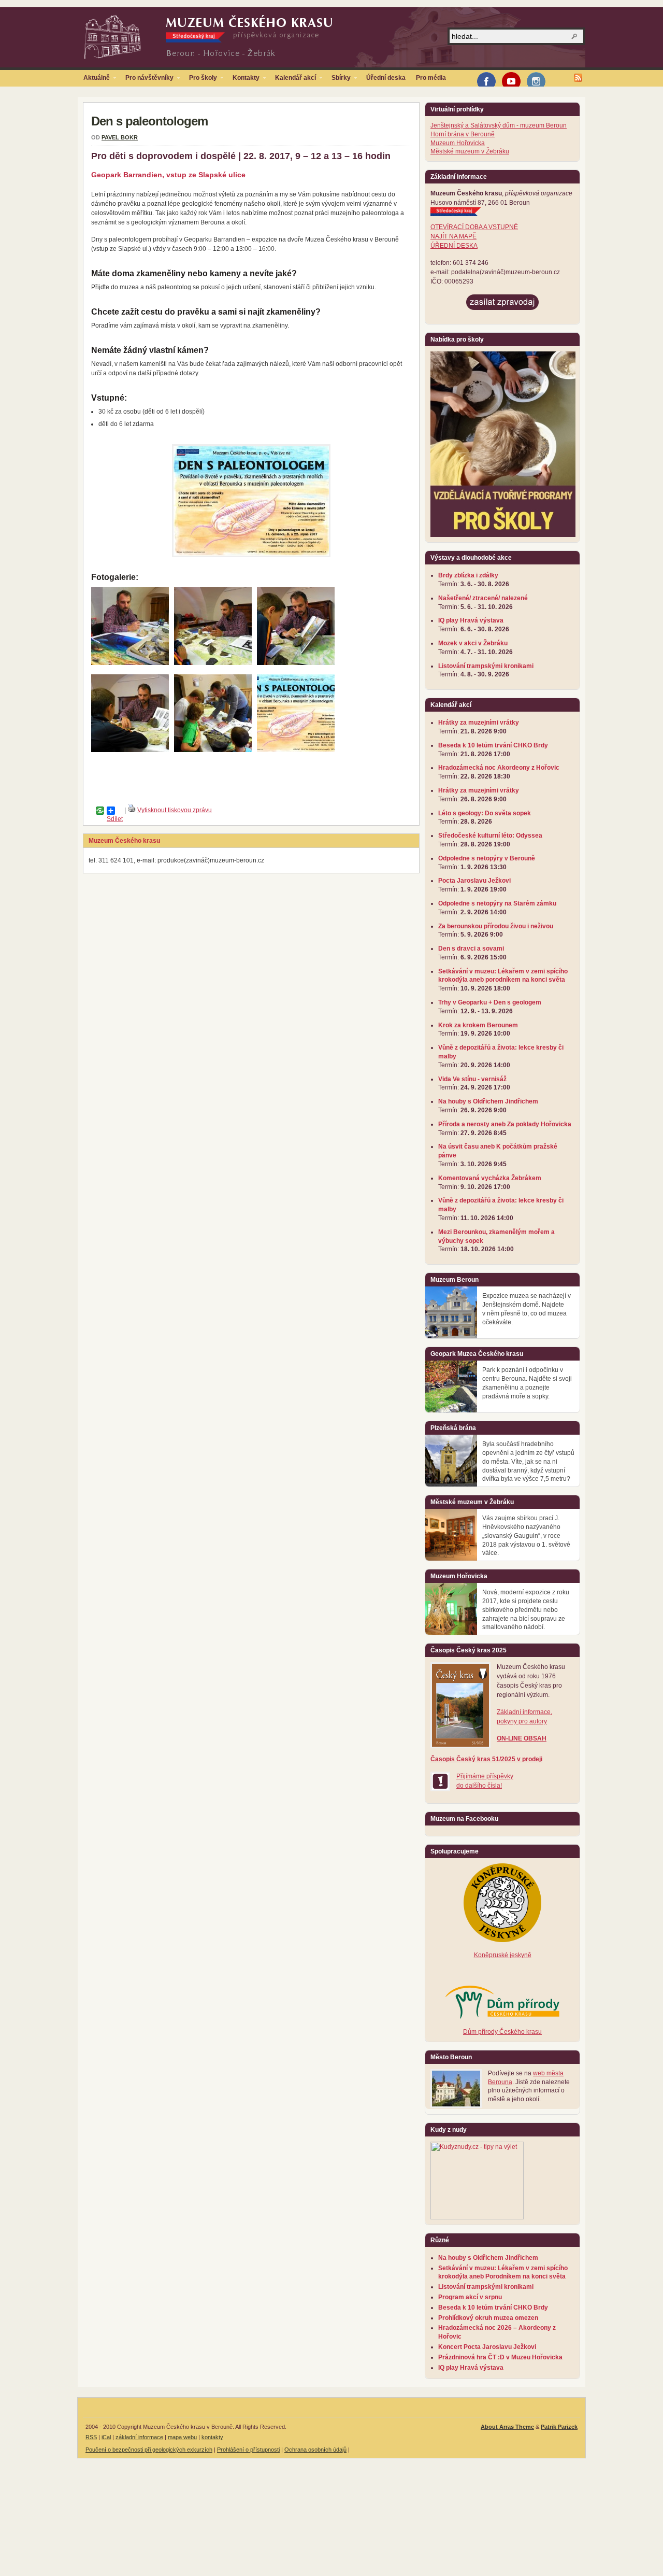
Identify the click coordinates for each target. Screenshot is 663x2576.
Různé (440, 2240)
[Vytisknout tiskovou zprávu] (132, 810)
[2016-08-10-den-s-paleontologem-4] (130, 663)
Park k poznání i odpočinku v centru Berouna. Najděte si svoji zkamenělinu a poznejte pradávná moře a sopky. (527, 1383)
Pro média (431, 78)
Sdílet (107, 811)
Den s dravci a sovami (471, 949)
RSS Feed (578, 78)
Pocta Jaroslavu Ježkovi (474, 881)
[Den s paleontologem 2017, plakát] (296, 750)
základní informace (139, 2437)
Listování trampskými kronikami (486, 666)
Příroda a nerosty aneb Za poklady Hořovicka (505, 1124)
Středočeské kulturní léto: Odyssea (490, 836)
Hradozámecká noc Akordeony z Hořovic (499, 768)
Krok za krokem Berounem (478, 1025)
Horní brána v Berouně (463, 134)
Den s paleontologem (149, 121)
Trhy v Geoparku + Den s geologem (490, 1002)
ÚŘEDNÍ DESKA (454, 246)
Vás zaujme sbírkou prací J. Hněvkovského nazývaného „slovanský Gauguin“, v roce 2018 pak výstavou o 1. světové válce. (526, 1535)
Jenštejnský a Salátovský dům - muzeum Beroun (499, 125)
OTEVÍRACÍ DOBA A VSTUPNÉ (474, 227)
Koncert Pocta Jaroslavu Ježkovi (487, 2347)
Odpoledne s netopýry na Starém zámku (497, 903)
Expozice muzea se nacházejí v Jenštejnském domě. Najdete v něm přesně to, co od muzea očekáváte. (527, 1309)
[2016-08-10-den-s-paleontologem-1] (130, 750)
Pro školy (200, 80)
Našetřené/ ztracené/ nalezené (483, 598)
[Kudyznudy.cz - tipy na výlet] (477, 2217)
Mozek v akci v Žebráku (473, 643)
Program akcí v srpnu (470, 2297)
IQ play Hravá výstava (471, 620)
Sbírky (338, 80)
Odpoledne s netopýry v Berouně (487, 858)
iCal (106, 2437)
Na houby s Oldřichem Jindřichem (488, 1101)
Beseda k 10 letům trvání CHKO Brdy (493, 745)
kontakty (212, 2437)
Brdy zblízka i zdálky (468, 575)
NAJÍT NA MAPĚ (453, 236)
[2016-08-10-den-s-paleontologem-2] (296, 663)
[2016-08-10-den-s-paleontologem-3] (213, 663)
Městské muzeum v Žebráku (470, 151)
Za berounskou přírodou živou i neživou (496, 926)
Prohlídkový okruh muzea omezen (488, 2318)
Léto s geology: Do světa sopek (485, 813)
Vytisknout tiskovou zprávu (175, 810)
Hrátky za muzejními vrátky (479, 723)
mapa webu (182, 2437)
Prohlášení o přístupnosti (248, 2450)
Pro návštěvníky (147, 80)
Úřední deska (386, 78)
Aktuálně (94, 80)
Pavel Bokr (120, 137)
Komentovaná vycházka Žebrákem (490, 1178)
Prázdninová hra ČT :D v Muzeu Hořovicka (500, 2357)
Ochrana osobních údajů (315, 2450)
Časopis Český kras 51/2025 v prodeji (486, 1759)
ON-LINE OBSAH (522, 1738)
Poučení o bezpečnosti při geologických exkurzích (149, 2450)
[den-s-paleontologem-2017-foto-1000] (213, 750)
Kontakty (243, 80)
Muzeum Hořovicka (458, 143)
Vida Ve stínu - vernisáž (472, 1079)
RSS (91, 2437)
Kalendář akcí (293, 80)
